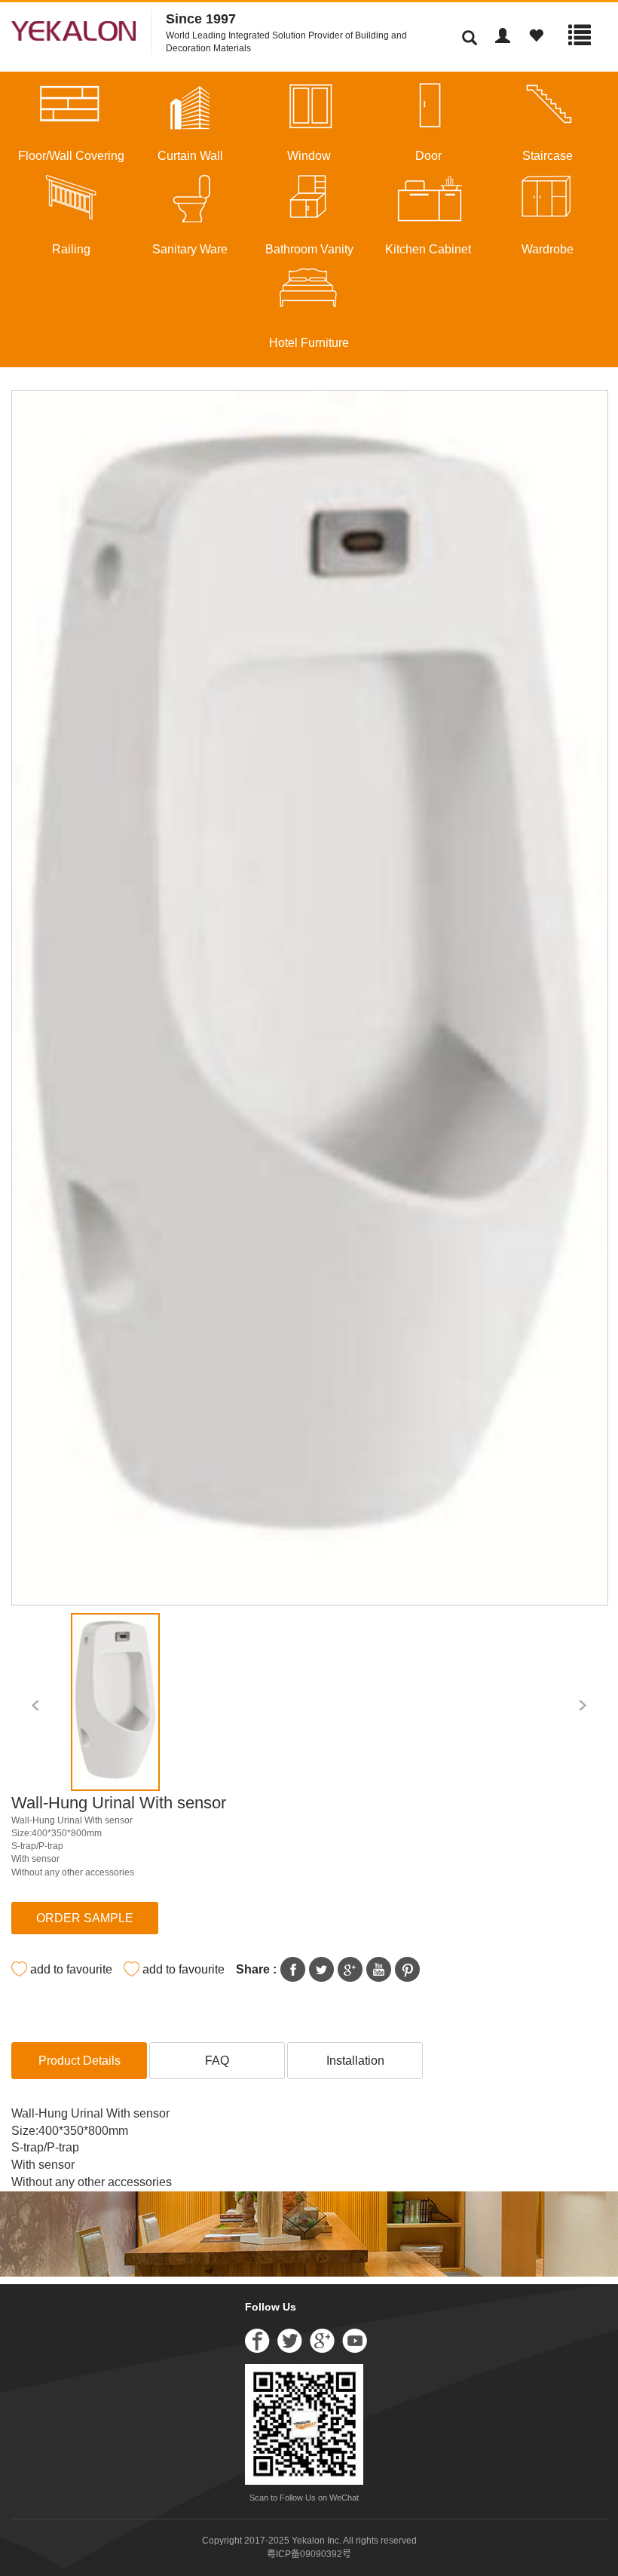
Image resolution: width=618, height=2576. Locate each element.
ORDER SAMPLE (85, 1918)
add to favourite (71, 1969)
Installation (355, 2061)
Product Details (80, 2061)
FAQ (217, 2061)
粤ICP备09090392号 (309, 2554)
